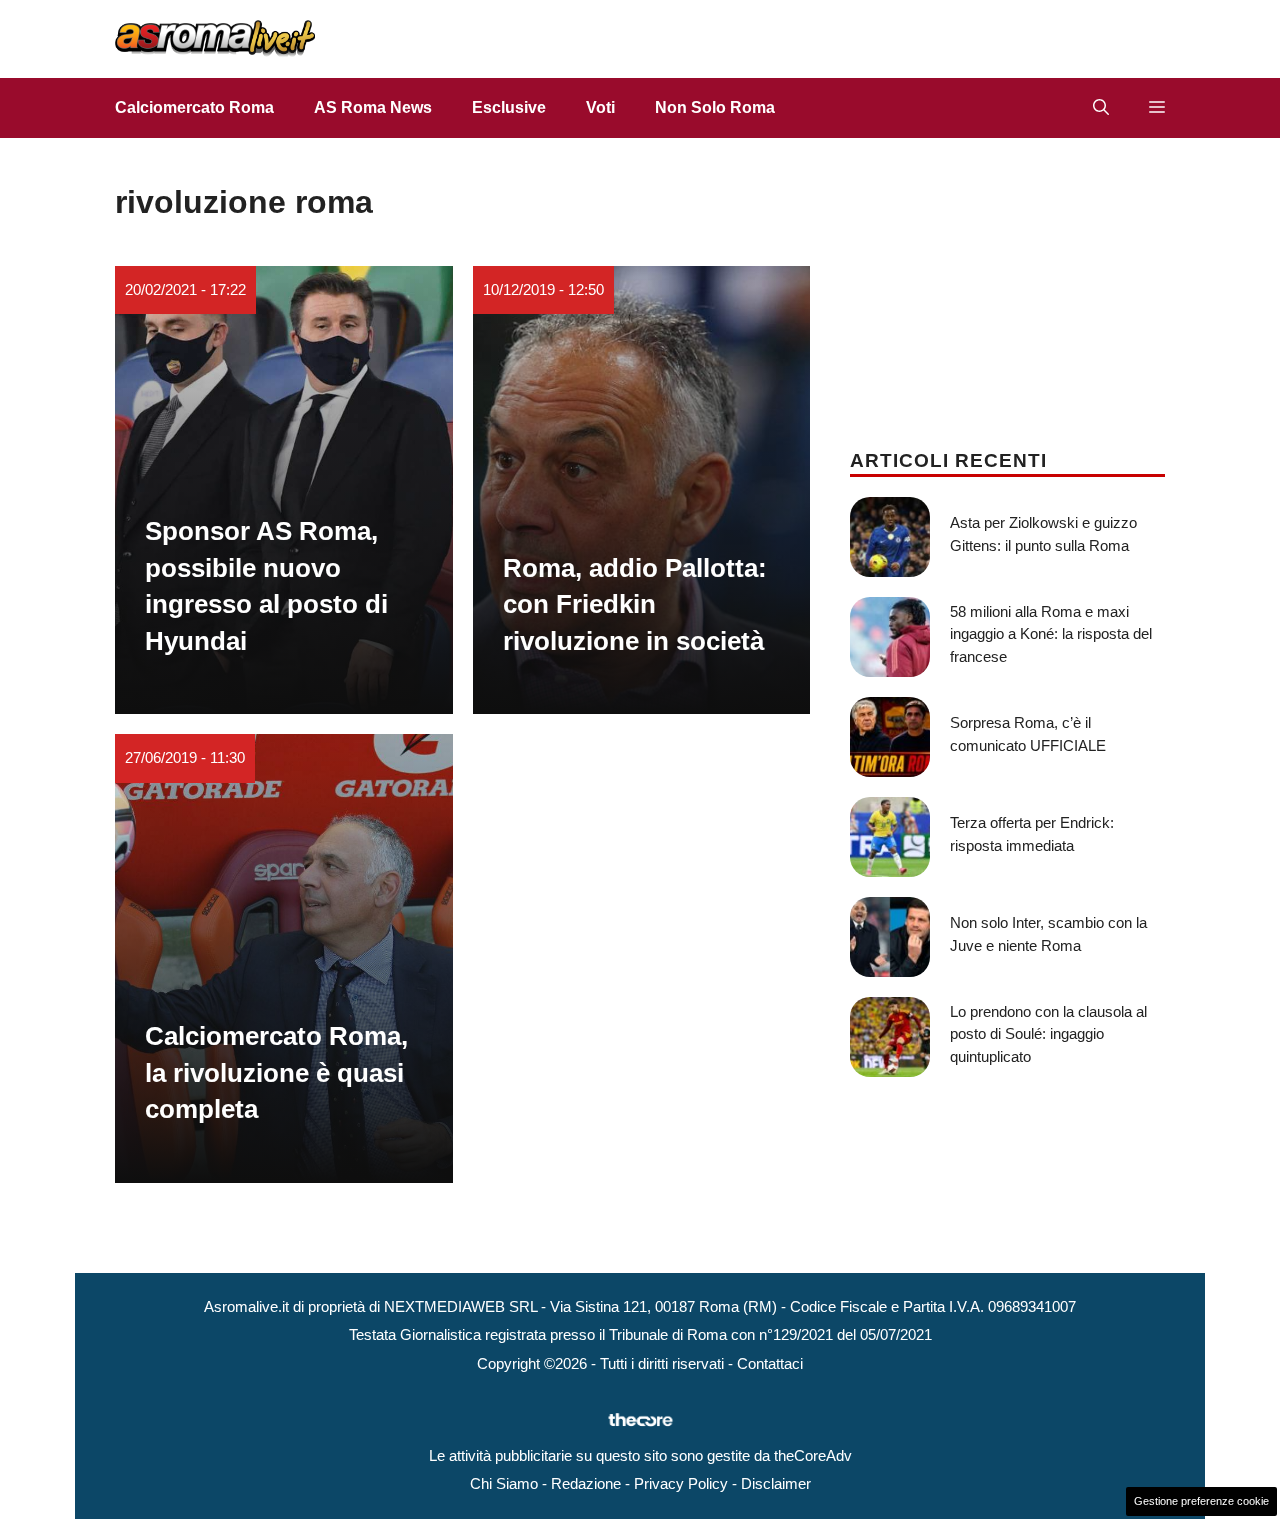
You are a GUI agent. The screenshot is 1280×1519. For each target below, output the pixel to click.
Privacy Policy (681, 1483)
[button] (1101, 108)
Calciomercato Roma (194, 107)
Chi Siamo (504, 1483)
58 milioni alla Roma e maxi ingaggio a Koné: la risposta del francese (1051, 634)
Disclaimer (776, 1483)
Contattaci (770, 1363)
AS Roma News (373, 107)
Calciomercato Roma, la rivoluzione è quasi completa (276, 1072)
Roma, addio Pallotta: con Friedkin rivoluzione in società (635, 604)
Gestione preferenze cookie (1201, 1501)
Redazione (586, 1483)
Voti (600, 107)
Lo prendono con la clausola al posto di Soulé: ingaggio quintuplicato (1048, 1034)
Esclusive (509, 107)
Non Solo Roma (715, 107)
